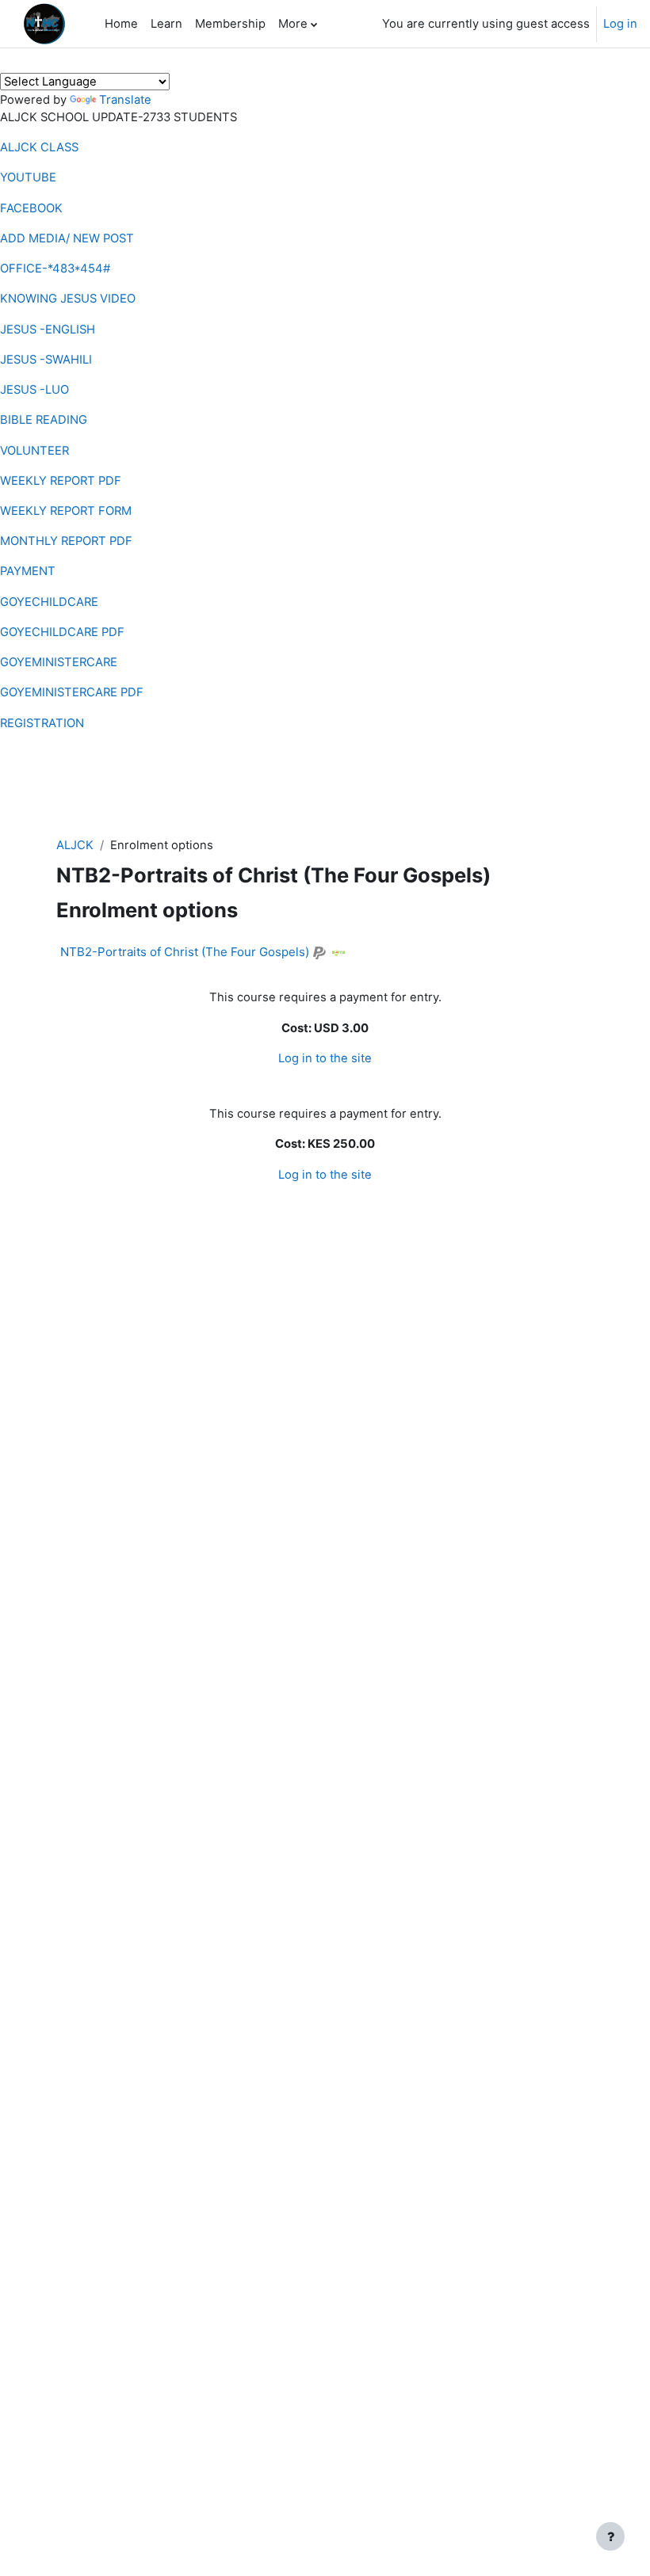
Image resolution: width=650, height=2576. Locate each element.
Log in (620, 24)
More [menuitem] (293, 24)
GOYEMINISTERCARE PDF (72, 692)
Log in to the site (325, 1058)
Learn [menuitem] (166, 24)
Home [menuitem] (121, 24)
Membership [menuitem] (230, 24)
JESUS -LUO (34, 390)
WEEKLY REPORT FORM (66, 511)
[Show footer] (610, 2536)
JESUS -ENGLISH (48, 330)
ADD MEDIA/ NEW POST (67, 238)
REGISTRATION (42, 723)
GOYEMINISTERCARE (59, 662)
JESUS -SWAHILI (46, 360)
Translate (125, 100)
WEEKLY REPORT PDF (61, 481)
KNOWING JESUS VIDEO (68, 299)
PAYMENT (28, 571)
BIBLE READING (44, 420)
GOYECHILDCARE (49, 602)
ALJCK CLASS (39, 147)
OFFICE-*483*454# (55, 269)
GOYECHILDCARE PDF (62, 632)
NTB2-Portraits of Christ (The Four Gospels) (185, 952)
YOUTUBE (28, 177)
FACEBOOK (31, 208)
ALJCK (75, 845)
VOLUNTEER (34, 451)
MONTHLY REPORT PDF (66, 541)
